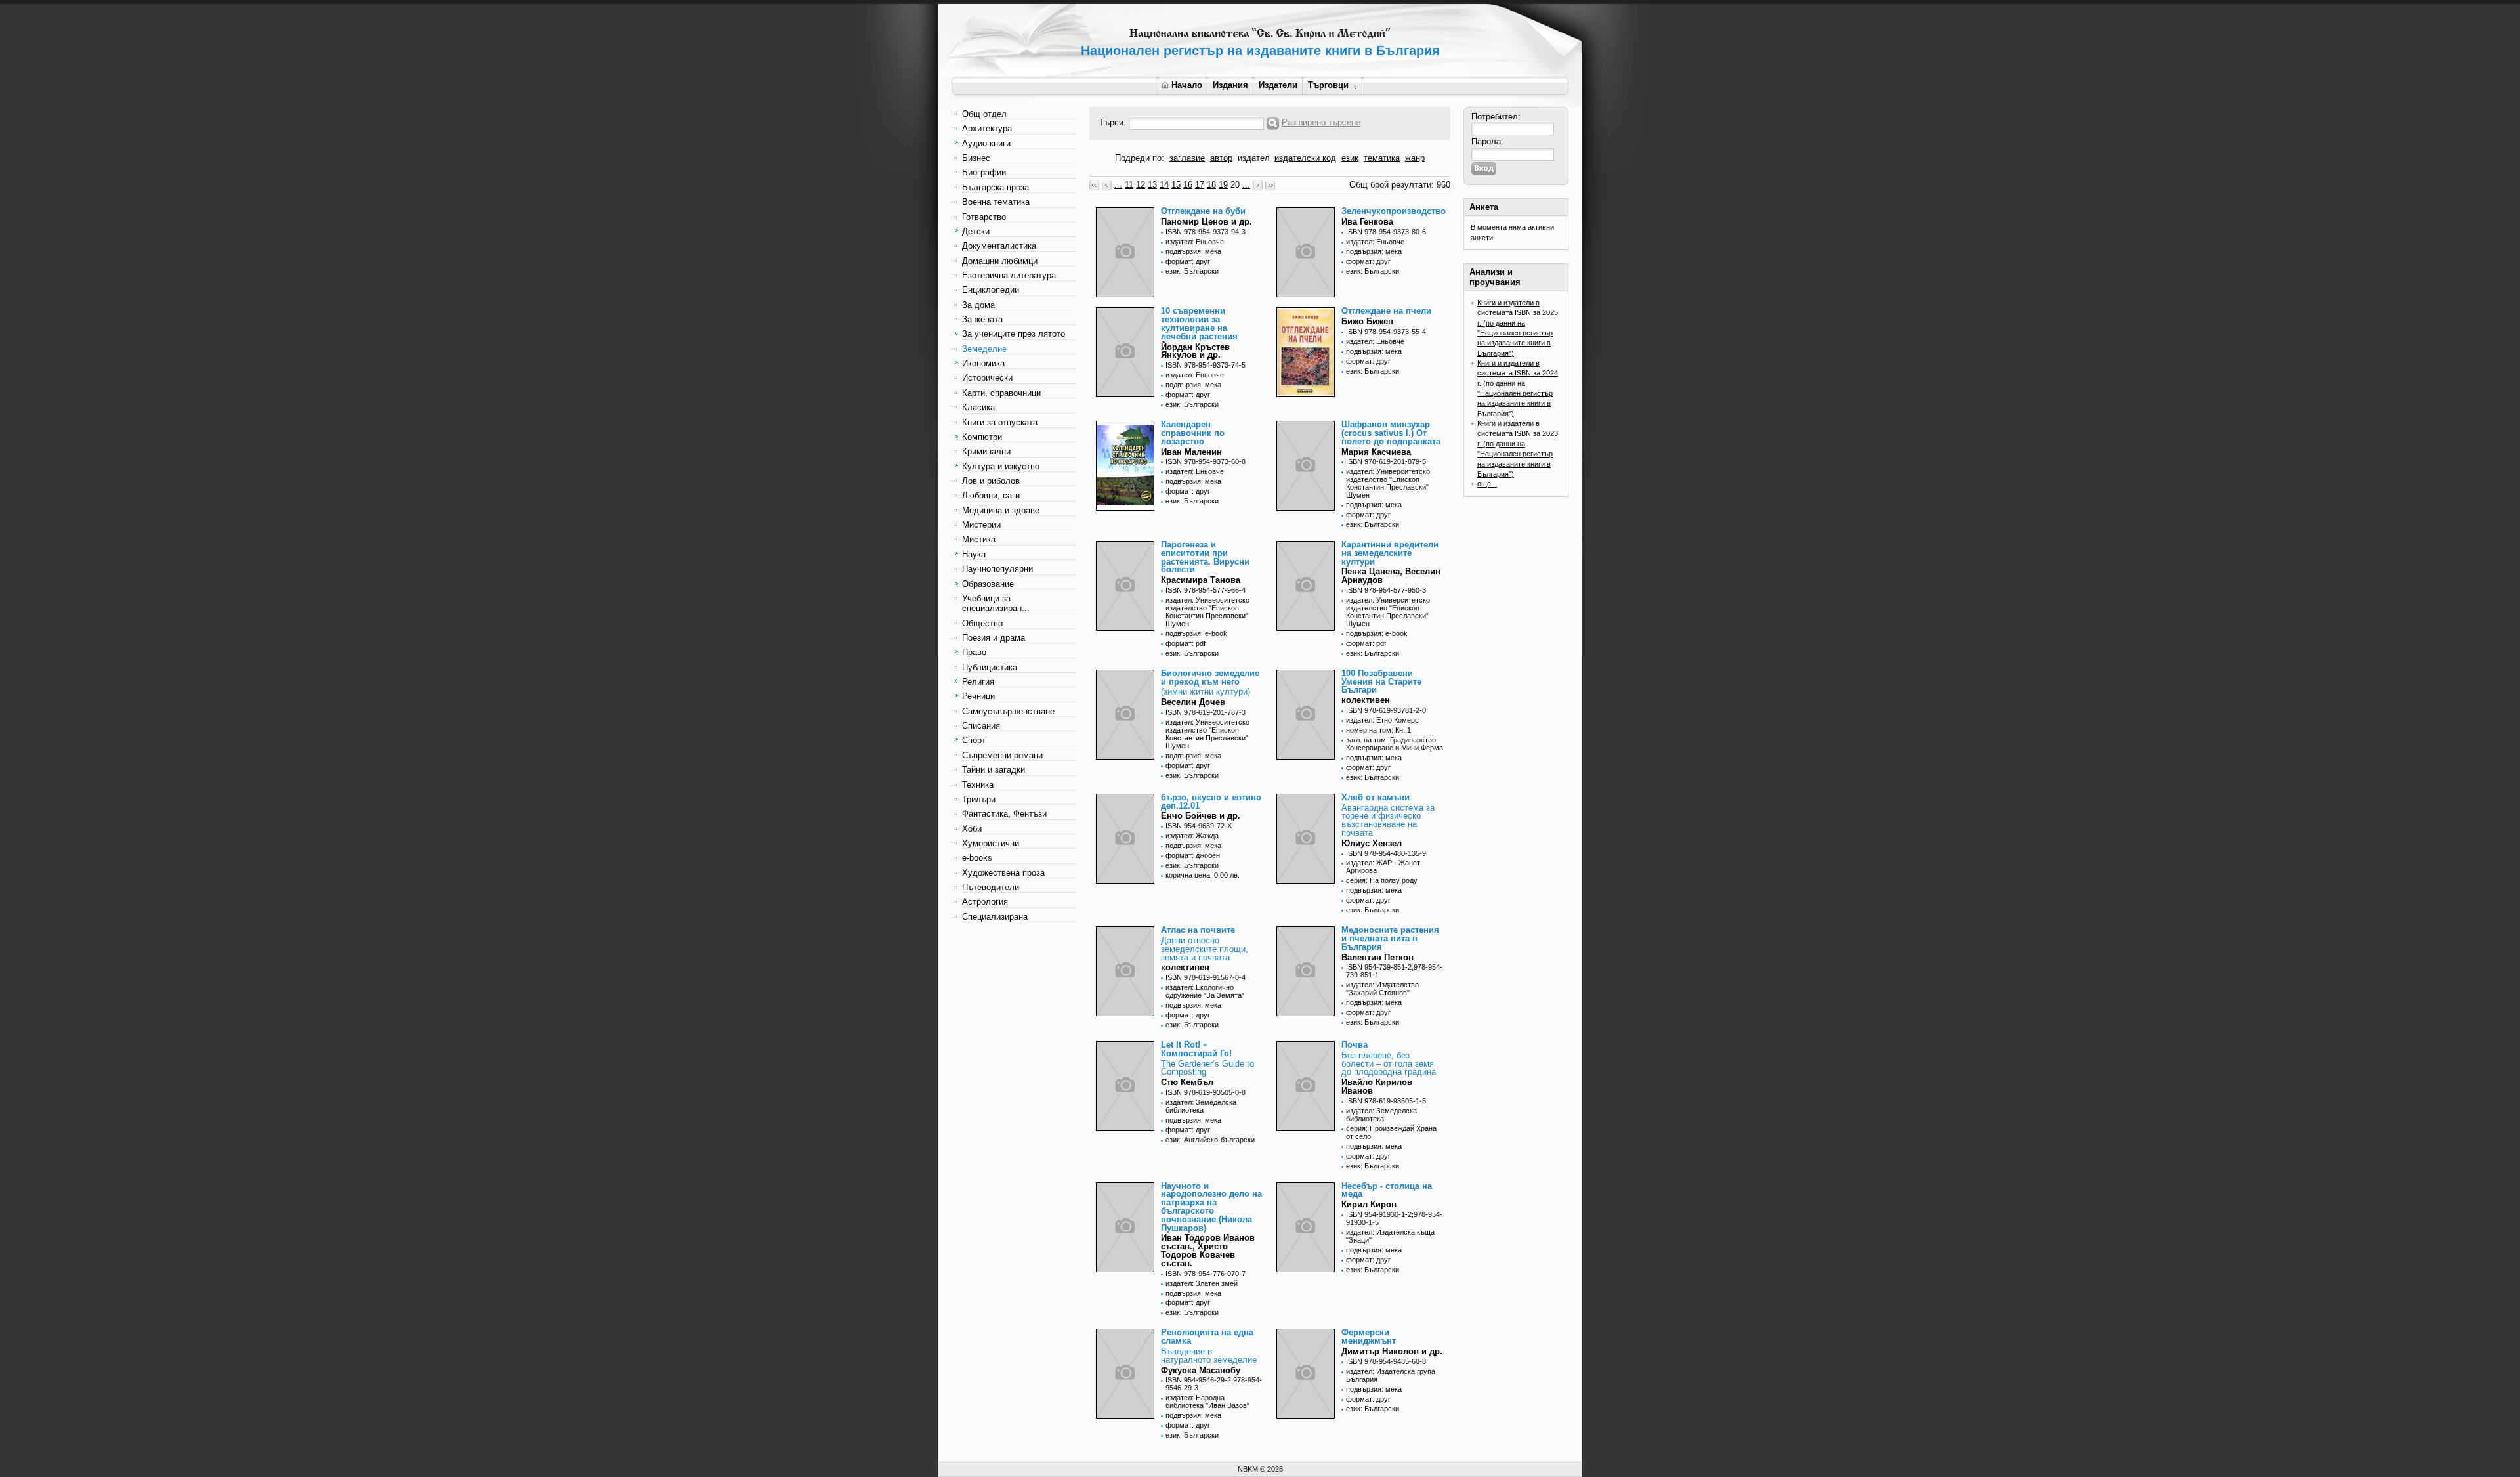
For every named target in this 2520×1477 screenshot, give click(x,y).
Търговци (1328, 85)
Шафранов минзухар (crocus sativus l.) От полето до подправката (1391, 433)
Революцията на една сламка (1207, 1337)
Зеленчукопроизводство (1394, 211)
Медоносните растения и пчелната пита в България (1390, 938)
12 (1141, 185)
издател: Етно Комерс (1382, 720)
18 (1211, 185)
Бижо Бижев (1367, 321)
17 (1200, 185)
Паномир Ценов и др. (1207, 222)
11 (1129, 185)
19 (1223, 185)
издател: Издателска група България (1391, 1375)
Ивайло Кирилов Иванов (1377, 1086)
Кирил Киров (1369, 1204)
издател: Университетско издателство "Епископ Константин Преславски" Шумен (1388, 483)
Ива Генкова (1367, 222)
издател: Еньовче (1195, 242)
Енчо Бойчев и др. (1201, 816)
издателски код (1305, 158)
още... (1487, 484)
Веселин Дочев (1193, 702)
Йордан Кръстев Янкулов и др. (1195, 351)
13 (1152, 185)
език (1350, 158)
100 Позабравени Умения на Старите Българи (1381, 682)
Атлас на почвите (1198, 930)
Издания (1230, 85)
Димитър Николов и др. (1392, 1351)
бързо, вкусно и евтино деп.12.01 (1211, 802)
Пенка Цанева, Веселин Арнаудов (1391, 576)
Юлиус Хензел (1372, 843)
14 (1164, 185)
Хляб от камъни (1375, 797)
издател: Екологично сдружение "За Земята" (1205, 991)
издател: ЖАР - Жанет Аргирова (1383, 867)
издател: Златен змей (1202, 1283)
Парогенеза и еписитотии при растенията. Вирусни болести (1205, 557)
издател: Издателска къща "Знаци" (1390, 1236)
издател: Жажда (1192, 836)
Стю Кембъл (1187, 1082)
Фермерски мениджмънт (1369, 1337)
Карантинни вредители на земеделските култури (1390, 553)
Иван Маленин (1191, 452)
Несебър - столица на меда (1387, 1190)
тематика (1382, 158)
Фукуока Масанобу (1201, 1370)
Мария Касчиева (1376, 452)
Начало (1187, 85)
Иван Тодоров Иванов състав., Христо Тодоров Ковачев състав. (1208, 1250)
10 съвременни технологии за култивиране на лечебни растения (1199, 323)
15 (1176, 185)
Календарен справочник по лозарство (1193, 433)
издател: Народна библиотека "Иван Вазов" (1207, 1402)
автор (1221, 158)
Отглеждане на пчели (1386, 311)
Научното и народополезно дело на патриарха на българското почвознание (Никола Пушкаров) (1211, 1207)
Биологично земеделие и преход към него (1210, 677)
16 (1188, 185)
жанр (1415, 158)
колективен (1366, 700)
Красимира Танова (1201, 580)
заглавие (1187, 158)
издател (1254, 158)
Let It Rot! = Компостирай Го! (1196, 1049)
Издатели (1278, 85)
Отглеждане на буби (1203, 211)
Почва (1354, 1045)
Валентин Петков (1377, 957)
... (1118, 185)
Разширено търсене (1321, 122)
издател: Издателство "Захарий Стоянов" (1382, 989)
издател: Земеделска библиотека (1201, 1106)
